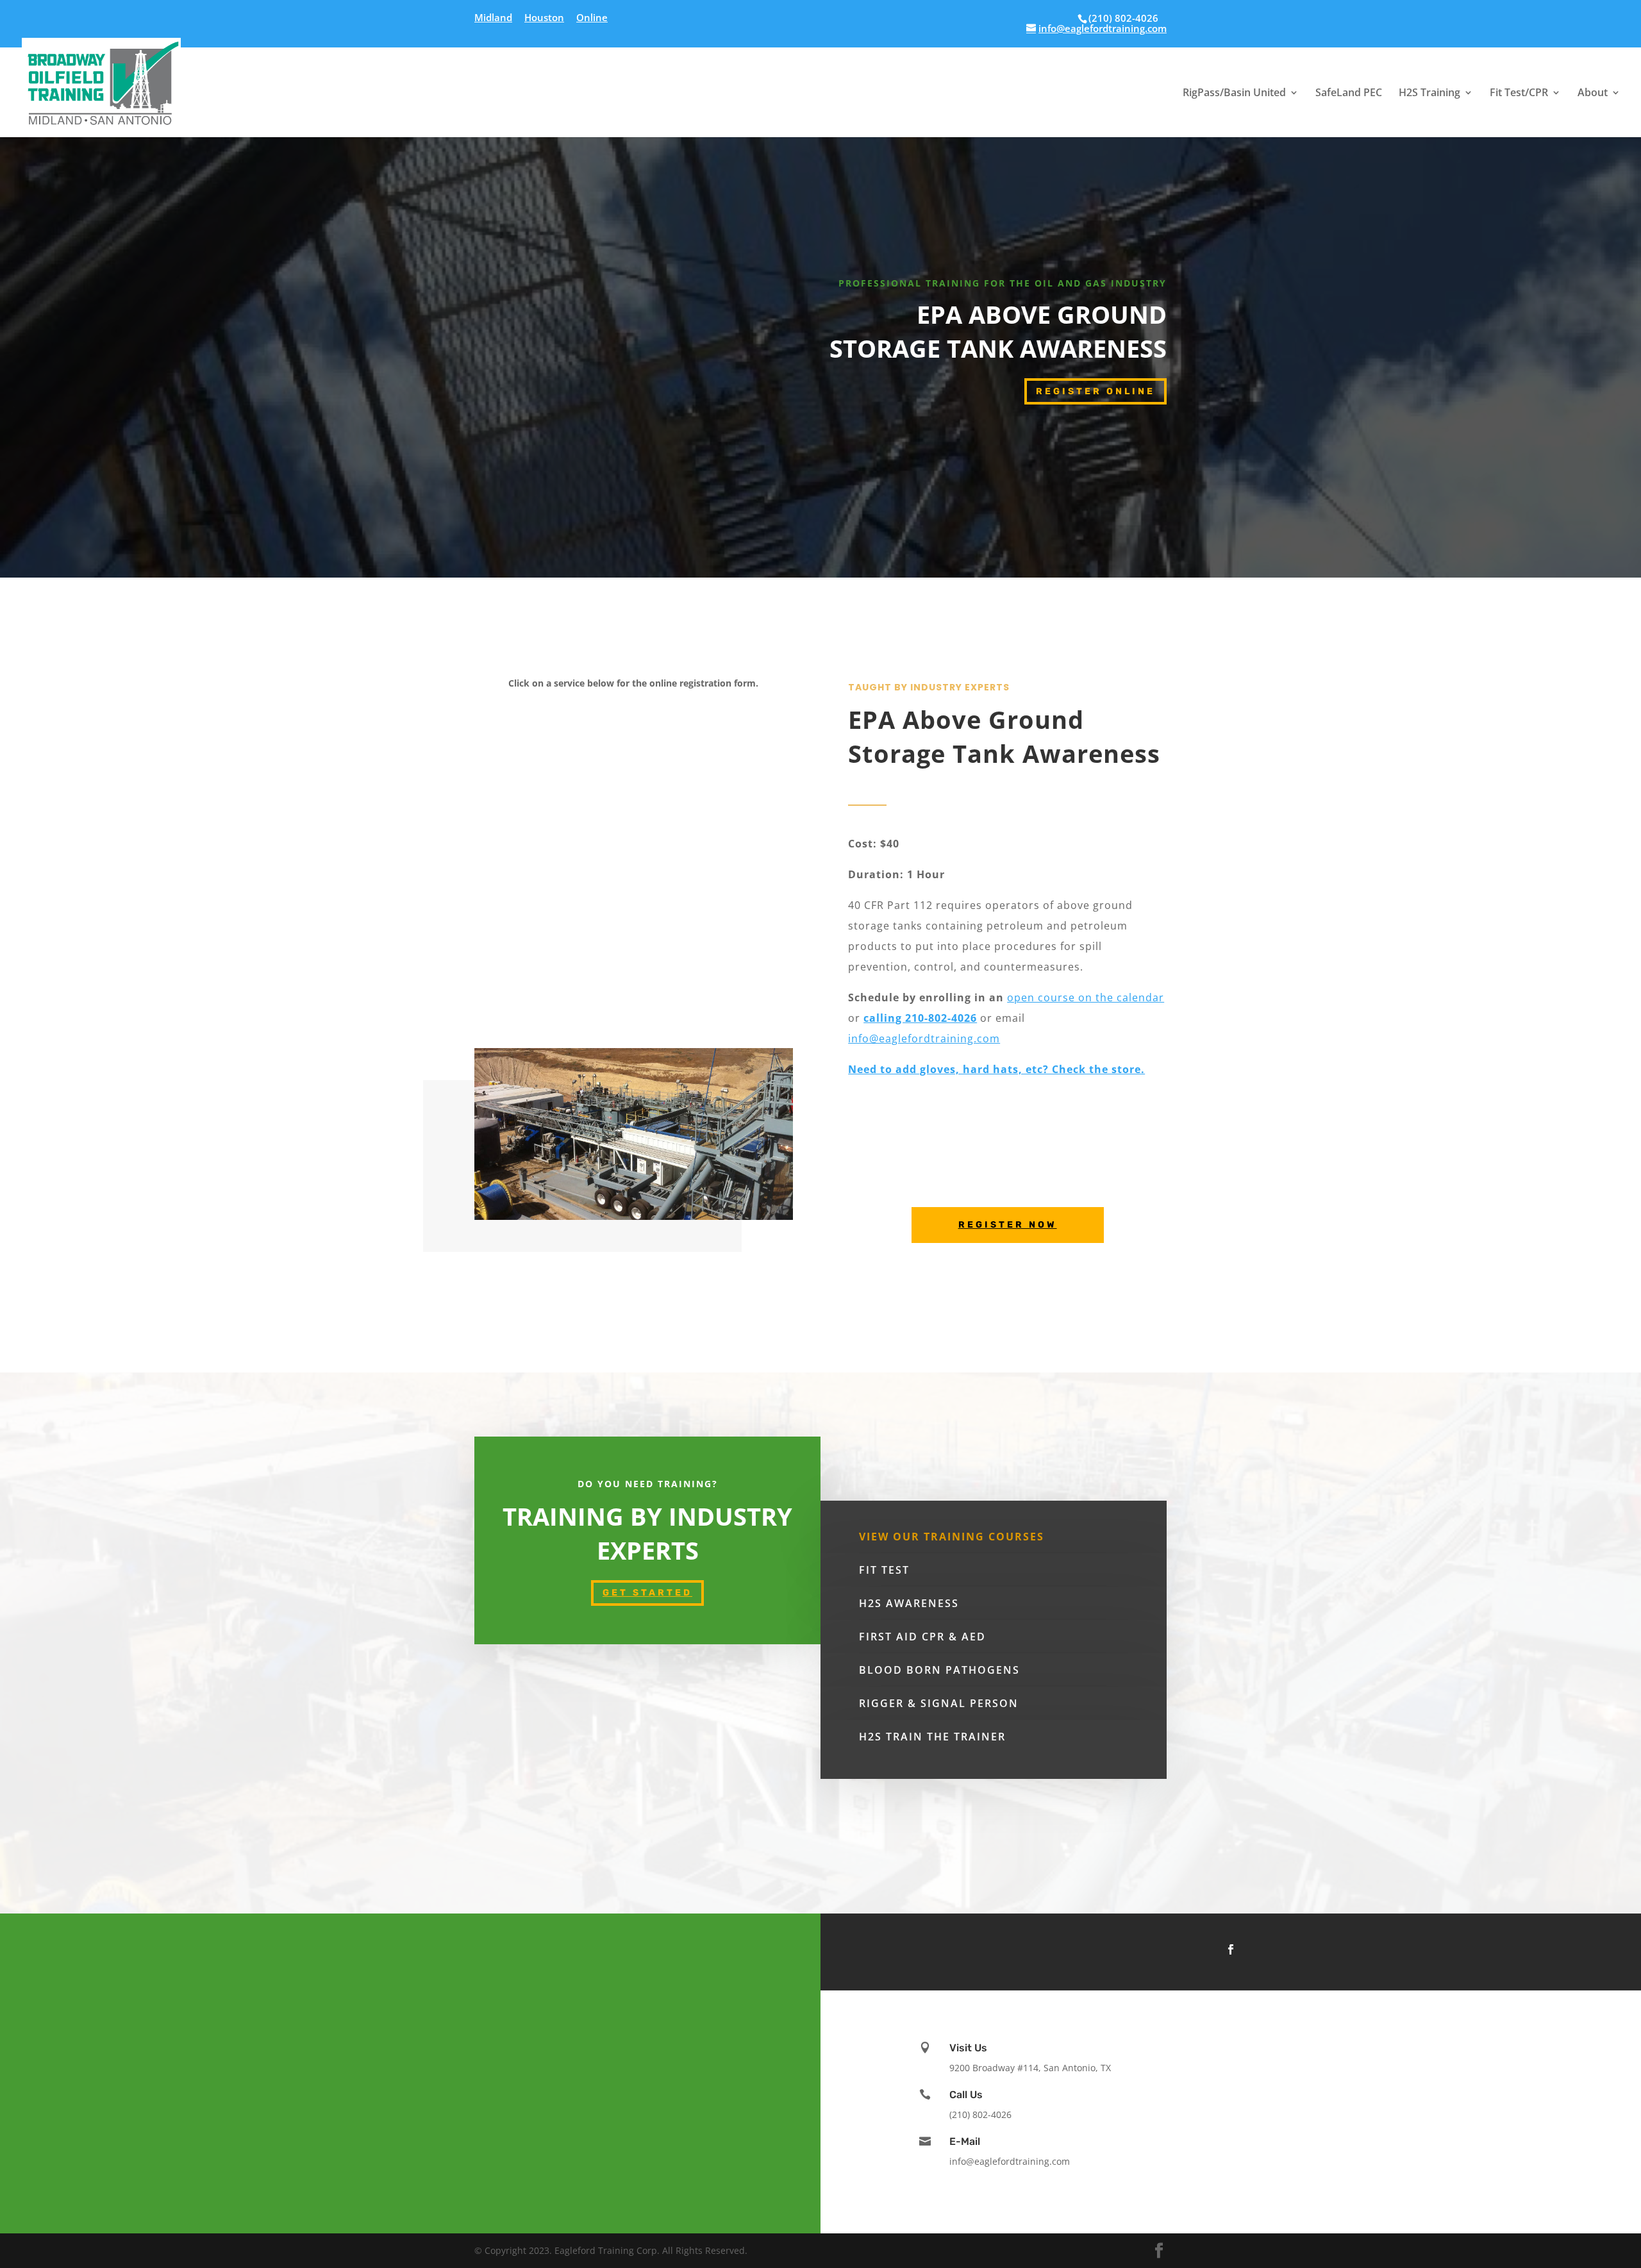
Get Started (647, 1593)
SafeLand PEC (1349, 94)
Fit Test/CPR (1519, 94)
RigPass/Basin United (1234, 94)
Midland (493, 18)
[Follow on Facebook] (1231, 1949)
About (1593, 94)
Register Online (1095, 391)
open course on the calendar (1086, 997)
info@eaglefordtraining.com (924, 1038)
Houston (544, 18)
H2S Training (1429, 94)
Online (592, 18)
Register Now (1008, 1225)
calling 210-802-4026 (920, 1018)
